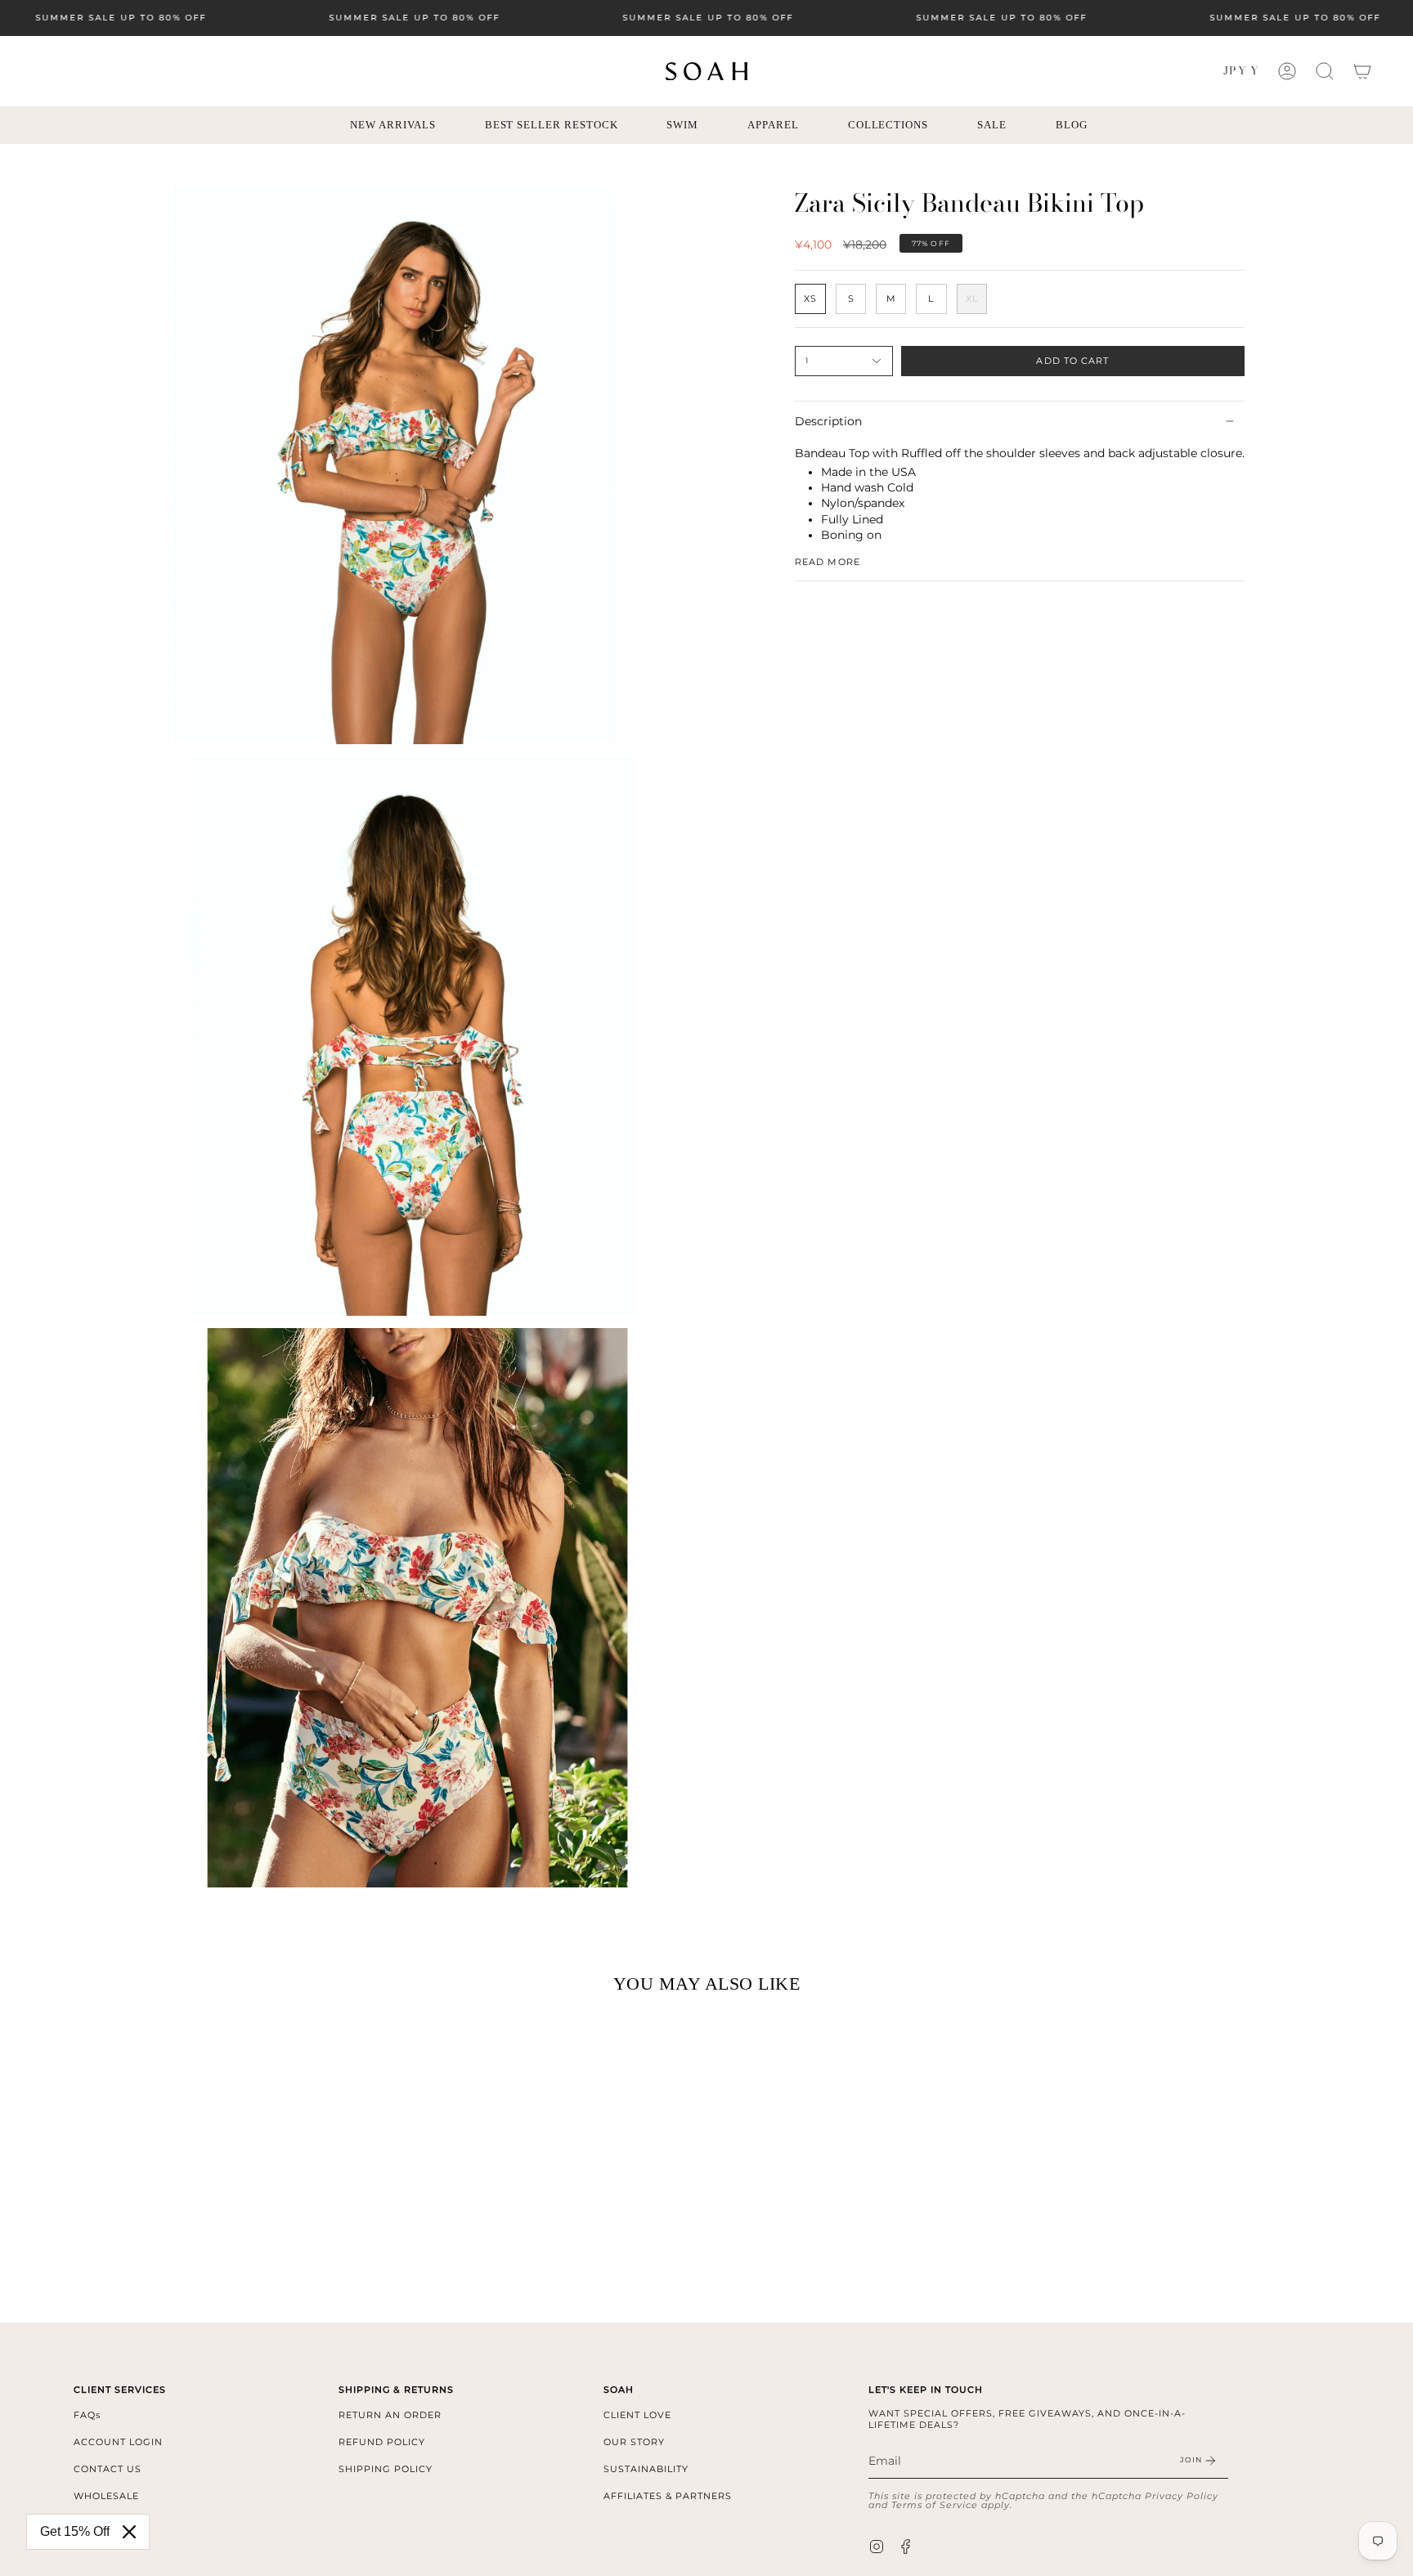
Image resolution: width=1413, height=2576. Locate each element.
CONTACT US (108, 2469)
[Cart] (1362, 71)
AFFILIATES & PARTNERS (668, 2496)
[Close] (129, 2532)
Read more (828, 562)
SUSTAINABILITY (646, 2469)
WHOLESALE (106, 2496)
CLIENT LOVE (637, 2415)
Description (828, 421)
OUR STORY (634, 2442)
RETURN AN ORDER (390, 2415)
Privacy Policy (1182, 2496)
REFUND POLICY (382, 2442)
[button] (1325, 71)
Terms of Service (935, 2505)
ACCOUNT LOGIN (118, 2442)
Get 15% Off (75, 2531)
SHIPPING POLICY (386, 2469)
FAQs (87, 2415)
